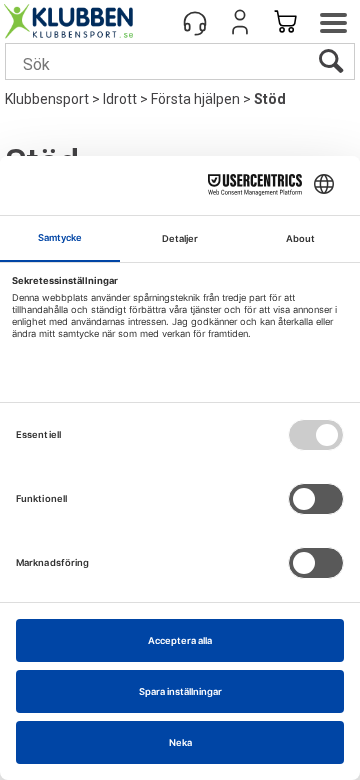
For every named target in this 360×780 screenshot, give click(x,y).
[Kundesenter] (195, 22)
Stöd (270, 99)
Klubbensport (47, 99)
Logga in (240, 22)
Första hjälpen (195, 99)
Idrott (120, 99)
